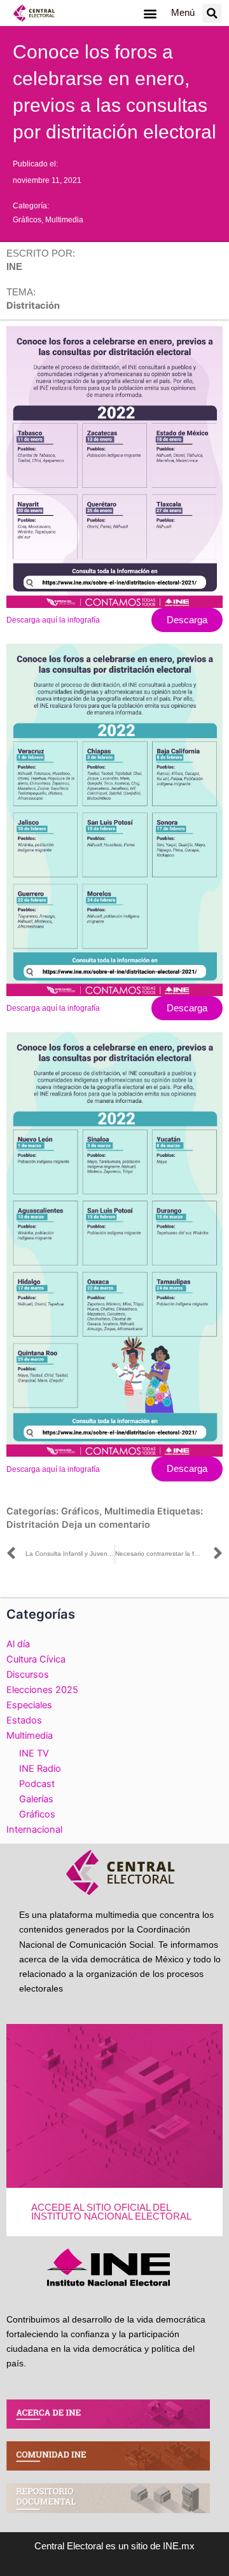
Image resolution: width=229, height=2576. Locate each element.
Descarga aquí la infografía (53, 620)
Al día (18, 1644)
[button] (150, 13)
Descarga (187, 620)
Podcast (37, 1784)
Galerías (36, 1799)
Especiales (29, 1705)
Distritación (33, 1525)
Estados (24, 1720)
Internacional (34, 1830)
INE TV (34, 1753)
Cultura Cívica (36, 1659)
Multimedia (64, 220)
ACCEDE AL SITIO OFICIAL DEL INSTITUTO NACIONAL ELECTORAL (111, 2212)
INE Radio (40, 1769)
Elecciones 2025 (42, 1690)
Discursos (28, 1675)
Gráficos (27, 220)
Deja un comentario (106, 1525)
